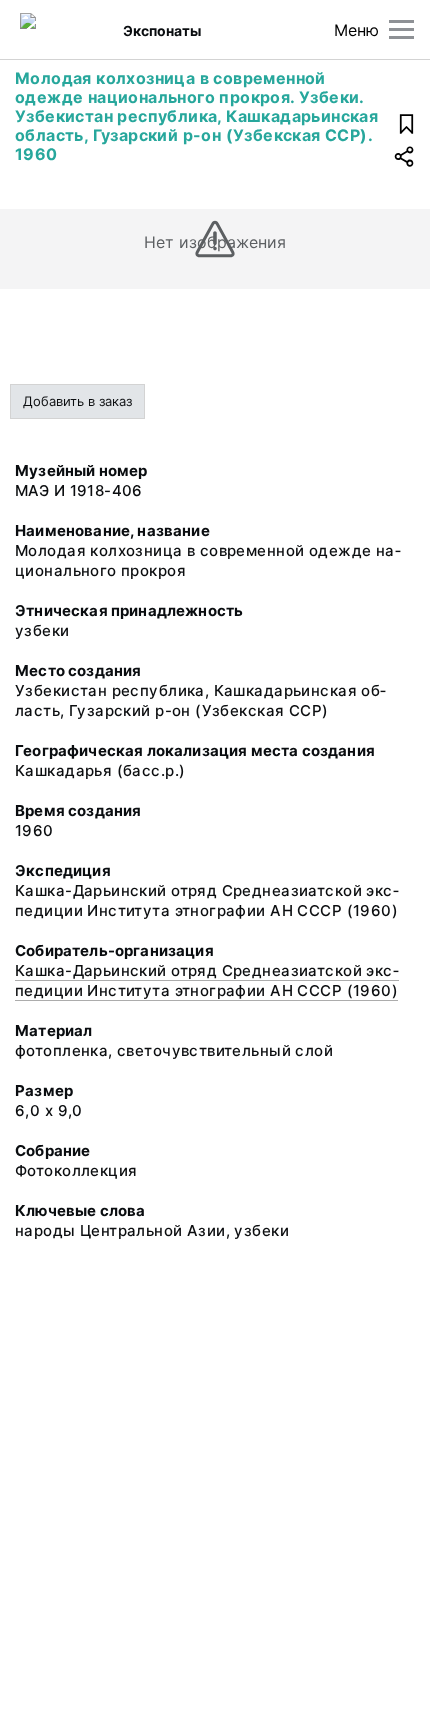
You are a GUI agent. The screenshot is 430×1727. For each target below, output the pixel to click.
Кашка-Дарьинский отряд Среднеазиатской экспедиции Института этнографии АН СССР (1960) (207, 980)
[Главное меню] (401, 29)
